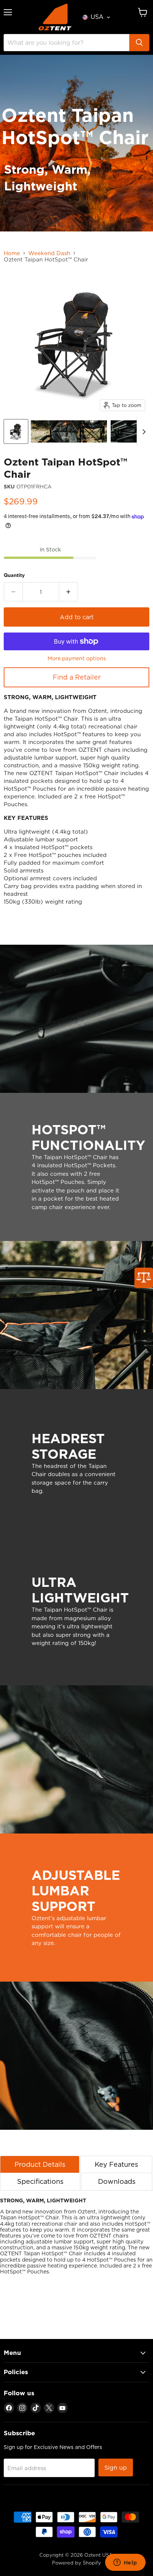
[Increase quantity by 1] (69, 592)
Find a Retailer (77, 677)
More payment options (77, 658)
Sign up (116, 2467)
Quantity (14, 575)
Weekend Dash (49, 253)
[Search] (139, 43)
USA (97, 17)
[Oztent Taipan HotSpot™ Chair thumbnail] (16, 431)
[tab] (40, 2164)
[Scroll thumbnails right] (143, 432)
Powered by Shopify (76, 2563)
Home (12, 253)
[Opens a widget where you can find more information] (125, 2563)
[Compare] (144, 1278)
